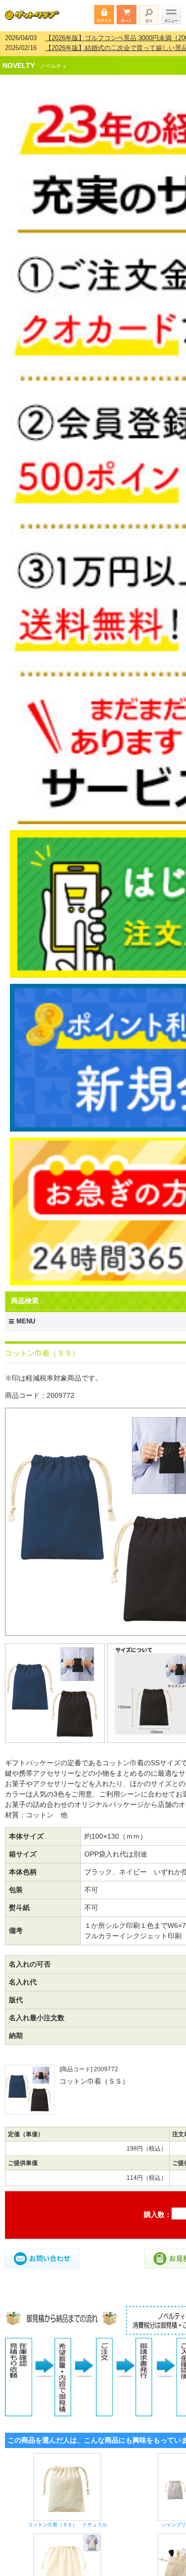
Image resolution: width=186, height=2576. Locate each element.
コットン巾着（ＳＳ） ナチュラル (67, 2518)
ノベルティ (53, 60)
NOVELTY (19, 59)
